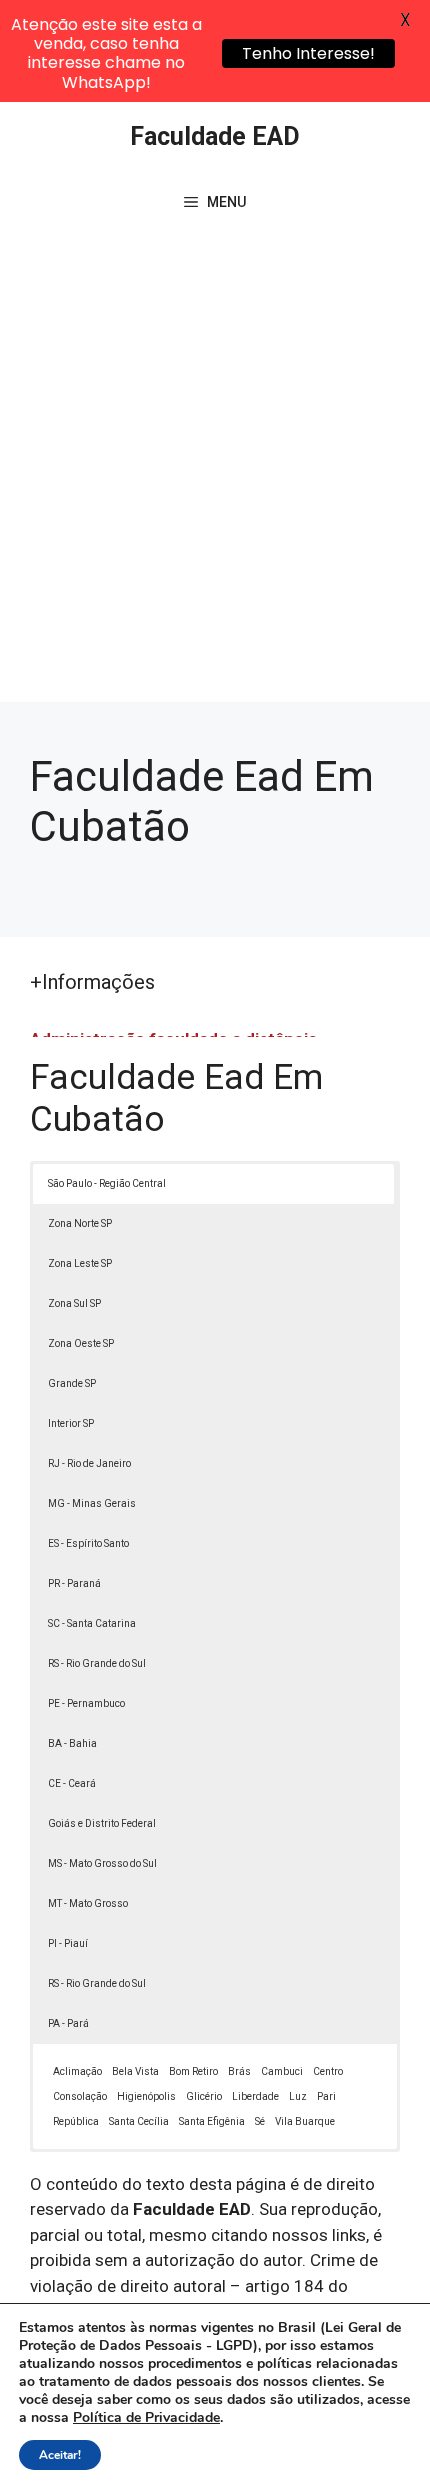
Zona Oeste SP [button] (81, 1343)
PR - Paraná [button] (74, 1583)
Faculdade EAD (215, 136)
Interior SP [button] (71, 1423)
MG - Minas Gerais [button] (92, 1503)
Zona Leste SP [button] (80, 1263)
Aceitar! (60, 2455)
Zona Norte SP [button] (80, 1223)
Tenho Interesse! (308, 53)
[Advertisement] (215, 477)
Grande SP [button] (72, 1383)
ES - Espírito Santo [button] (88, 1543)
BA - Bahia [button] (72, 1743)
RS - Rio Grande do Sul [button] (97, 1663)
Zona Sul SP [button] (74, 1303)
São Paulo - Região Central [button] (107, 1183)
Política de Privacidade (146, 2417)
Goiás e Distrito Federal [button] (102, 1823)
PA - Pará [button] (68, 2023)
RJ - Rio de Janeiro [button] (89, 1463)
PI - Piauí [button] (68, 1943)
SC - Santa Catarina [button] (92, 1623)
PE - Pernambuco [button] (86, 1703)
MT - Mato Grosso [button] (88, 1903)
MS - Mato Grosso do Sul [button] (102, 1863)
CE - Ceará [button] (72, 1783)
